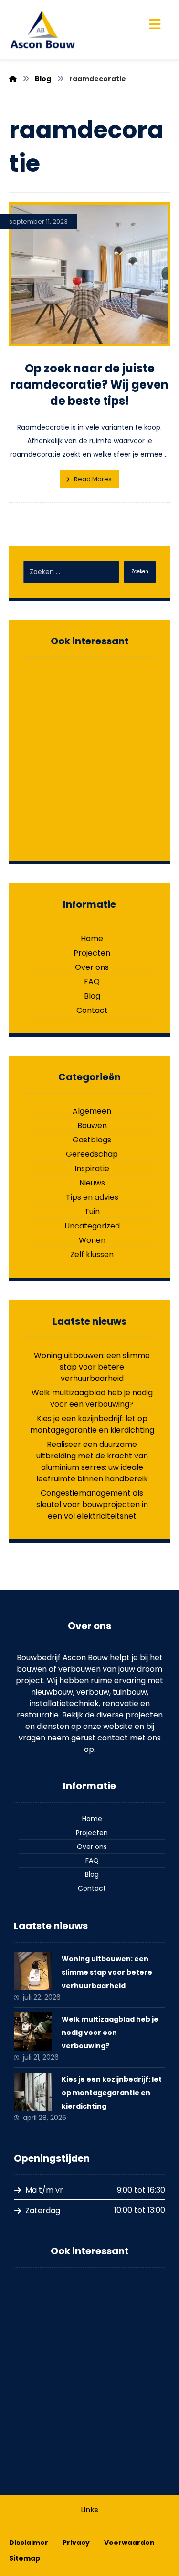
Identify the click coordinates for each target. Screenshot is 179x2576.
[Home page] (13, 79)
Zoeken (140, 571)
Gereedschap (92, 1154)
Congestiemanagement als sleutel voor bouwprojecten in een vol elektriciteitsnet (92, 1505)
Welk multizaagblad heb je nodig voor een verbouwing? (92, 1398)
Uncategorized (92, 1226)
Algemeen (92, 1111)
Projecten (92, 953)
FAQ (92, 982)
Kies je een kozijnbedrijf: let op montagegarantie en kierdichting (92, 1424)
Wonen (92, 1240)
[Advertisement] (89, 757)
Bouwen (92, 1125)
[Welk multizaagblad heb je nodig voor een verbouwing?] (33, 2032)
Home (92, 939)
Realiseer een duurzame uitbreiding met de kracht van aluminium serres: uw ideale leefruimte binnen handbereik (92, 1462)
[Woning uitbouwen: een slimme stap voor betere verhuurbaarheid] (33, 1971)
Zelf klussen (92, 1255)
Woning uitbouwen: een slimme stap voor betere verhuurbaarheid (92, 1367)
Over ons (92, 967)
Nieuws (92, 1183)
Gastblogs (92, 1140)
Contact (92, 1010)
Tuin (92, 1212)
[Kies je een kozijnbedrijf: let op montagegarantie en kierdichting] (33, 2092)
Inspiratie (92, 1168)
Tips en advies (92, 1197)
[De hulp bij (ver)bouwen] (42, 30)
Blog (92, 996)
